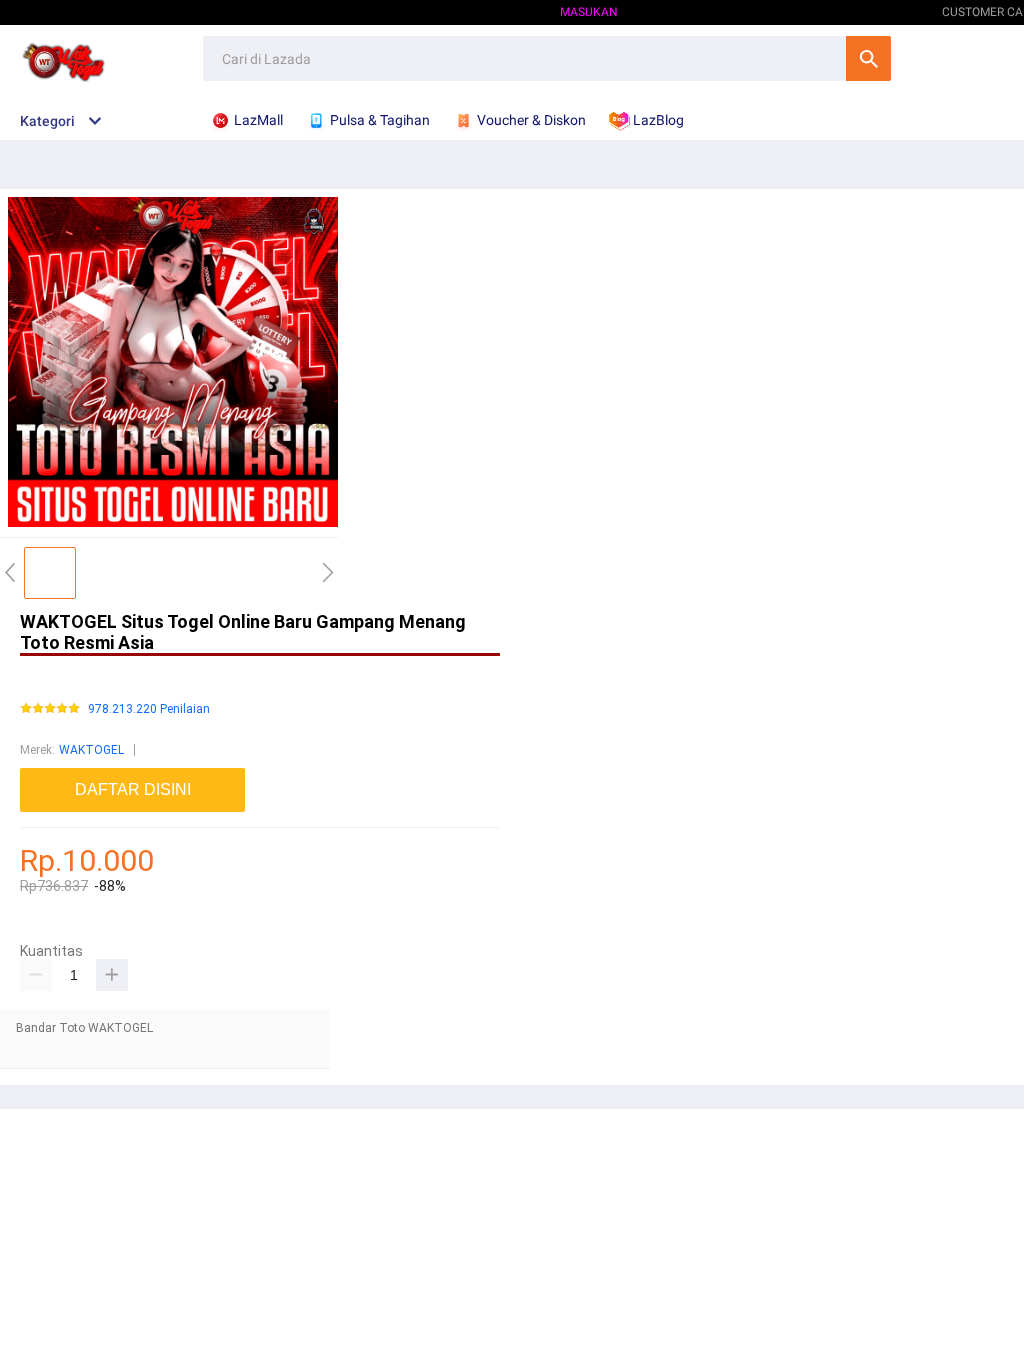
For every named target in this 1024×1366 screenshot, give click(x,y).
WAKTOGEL (91, 750)
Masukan (589, 12)
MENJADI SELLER (857, 12)
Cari (868, 58)
